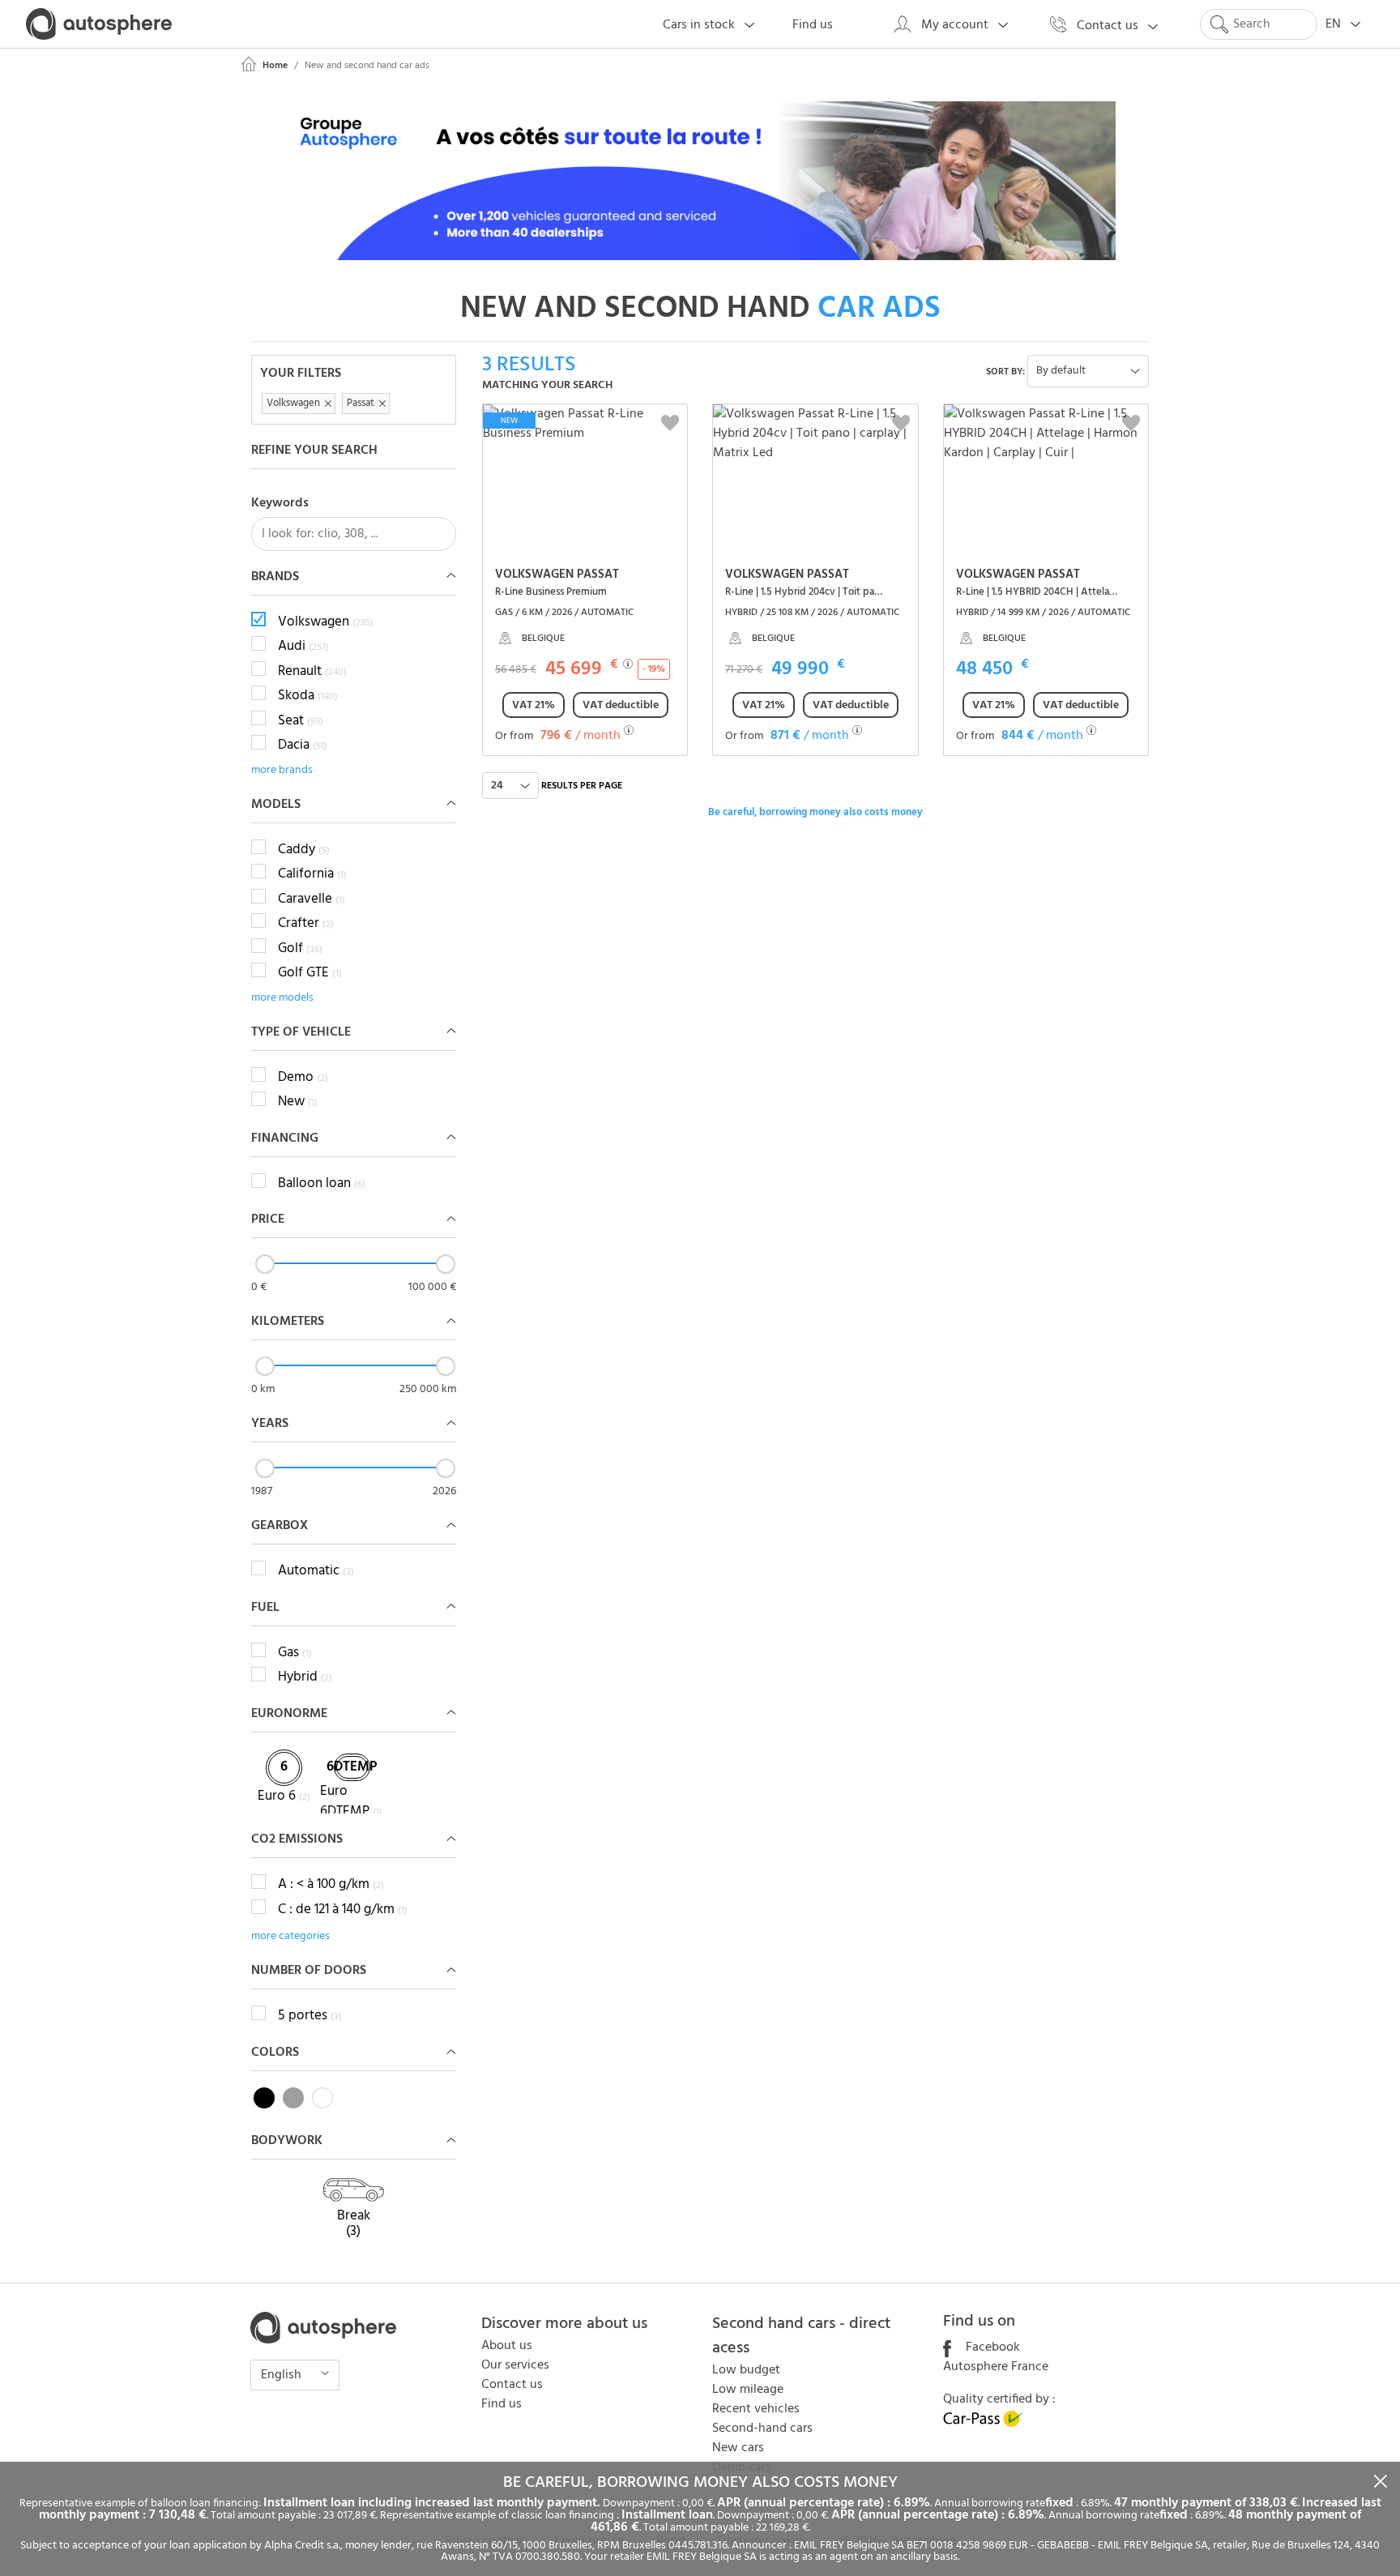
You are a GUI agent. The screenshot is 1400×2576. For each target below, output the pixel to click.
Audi (303, 647)
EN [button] (1335, 24)
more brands (282, 770)
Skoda (308, 696)
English (283, 2375)
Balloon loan (322, 1184)
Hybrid (305, 1677)
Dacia (303, 745)
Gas (295, 1653)
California (312, 874)
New (298, 1102)
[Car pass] (984, 2424)
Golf (300, 949)
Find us (502, 2404)
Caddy (304, 850)
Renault (312, 672)
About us (507, 2346)
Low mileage (748, 2390)
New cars (738, 2448)
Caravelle (312, 899)
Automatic (316, 1571)
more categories (290, 1936)
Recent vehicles (756, 2409)
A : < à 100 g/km (331, 1885)
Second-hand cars (762, 2429)
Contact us (512, 2385)
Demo (303, 1078)
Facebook (991, 2347)
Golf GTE (310, 973)
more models (282, 998)
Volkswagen (326, 622)
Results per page (582, 786)
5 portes (310, 2016)
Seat (301, 721)
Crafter (306, 924)
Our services (515, 2365)
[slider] (265, 1264)
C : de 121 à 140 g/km (343, 1910)
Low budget (746, 2370)
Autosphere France (996, 2367)
